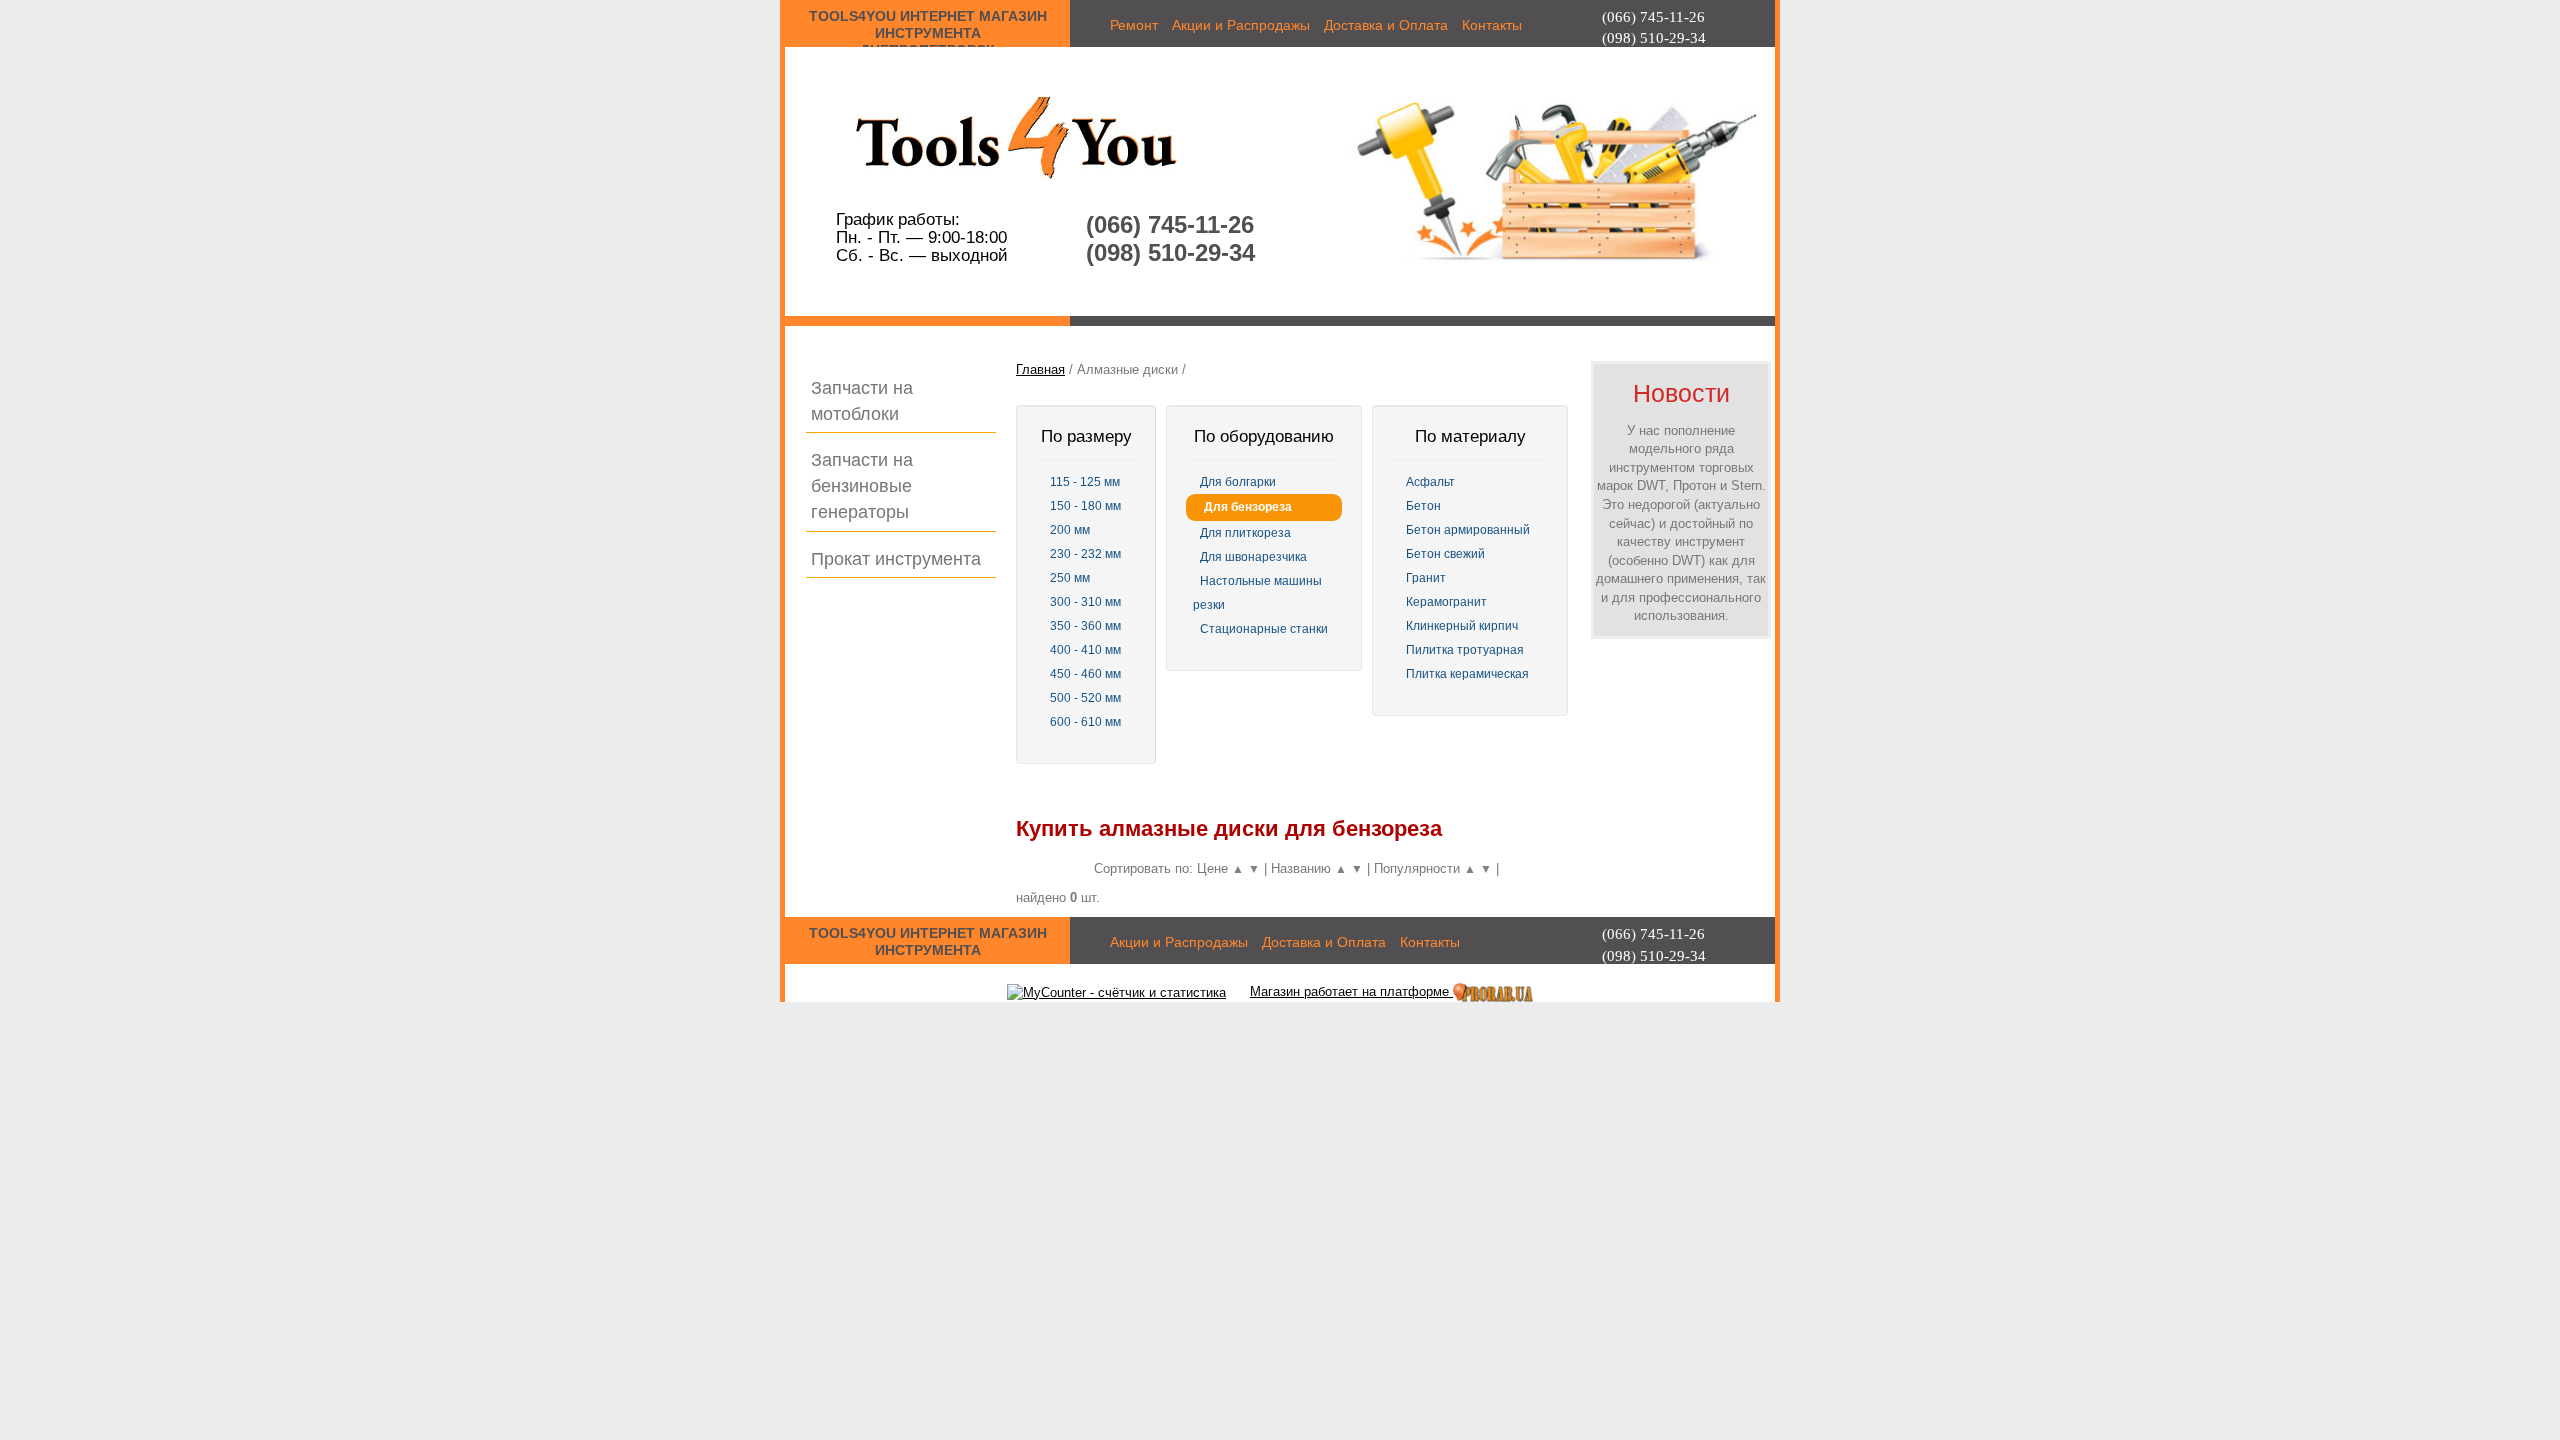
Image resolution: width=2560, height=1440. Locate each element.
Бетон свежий (1445, 554)
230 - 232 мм (1085, 554)
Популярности (1419, 868)
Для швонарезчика (1253, 557)
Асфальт (1430, 482)
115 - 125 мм (1085, 482)
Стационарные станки (1264, 629)
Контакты (1492, 25)
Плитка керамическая (1467, 674)
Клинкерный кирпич (1462, 626)
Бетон (1423, 506)
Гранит (1426, 578)
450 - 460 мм (1085, 674)
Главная (1040, 369)
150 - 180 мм (1085, 506)
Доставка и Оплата (1386, 25)
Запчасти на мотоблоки (862, 401)
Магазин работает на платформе (1349, 991)
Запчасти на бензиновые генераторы (862, 485)
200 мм (1070, 530)
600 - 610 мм (1085, 722)
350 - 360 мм (1085, 626)
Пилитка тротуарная (1465, 650)
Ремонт (1134, 25)
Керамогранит (1446, 602)
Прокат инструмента (896, 559)
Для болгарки (1238, 482)
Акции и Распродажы (1241, 25)
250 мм (1070, 578)
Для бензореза (1248, 507)
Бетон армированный (1468, 530)
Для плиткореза (1245, 533)
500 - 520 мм (1085, 698)
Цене (1214, 868)
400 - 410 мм (1085, 650)
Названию (1303, 868)
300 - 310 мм (1085, 602)
